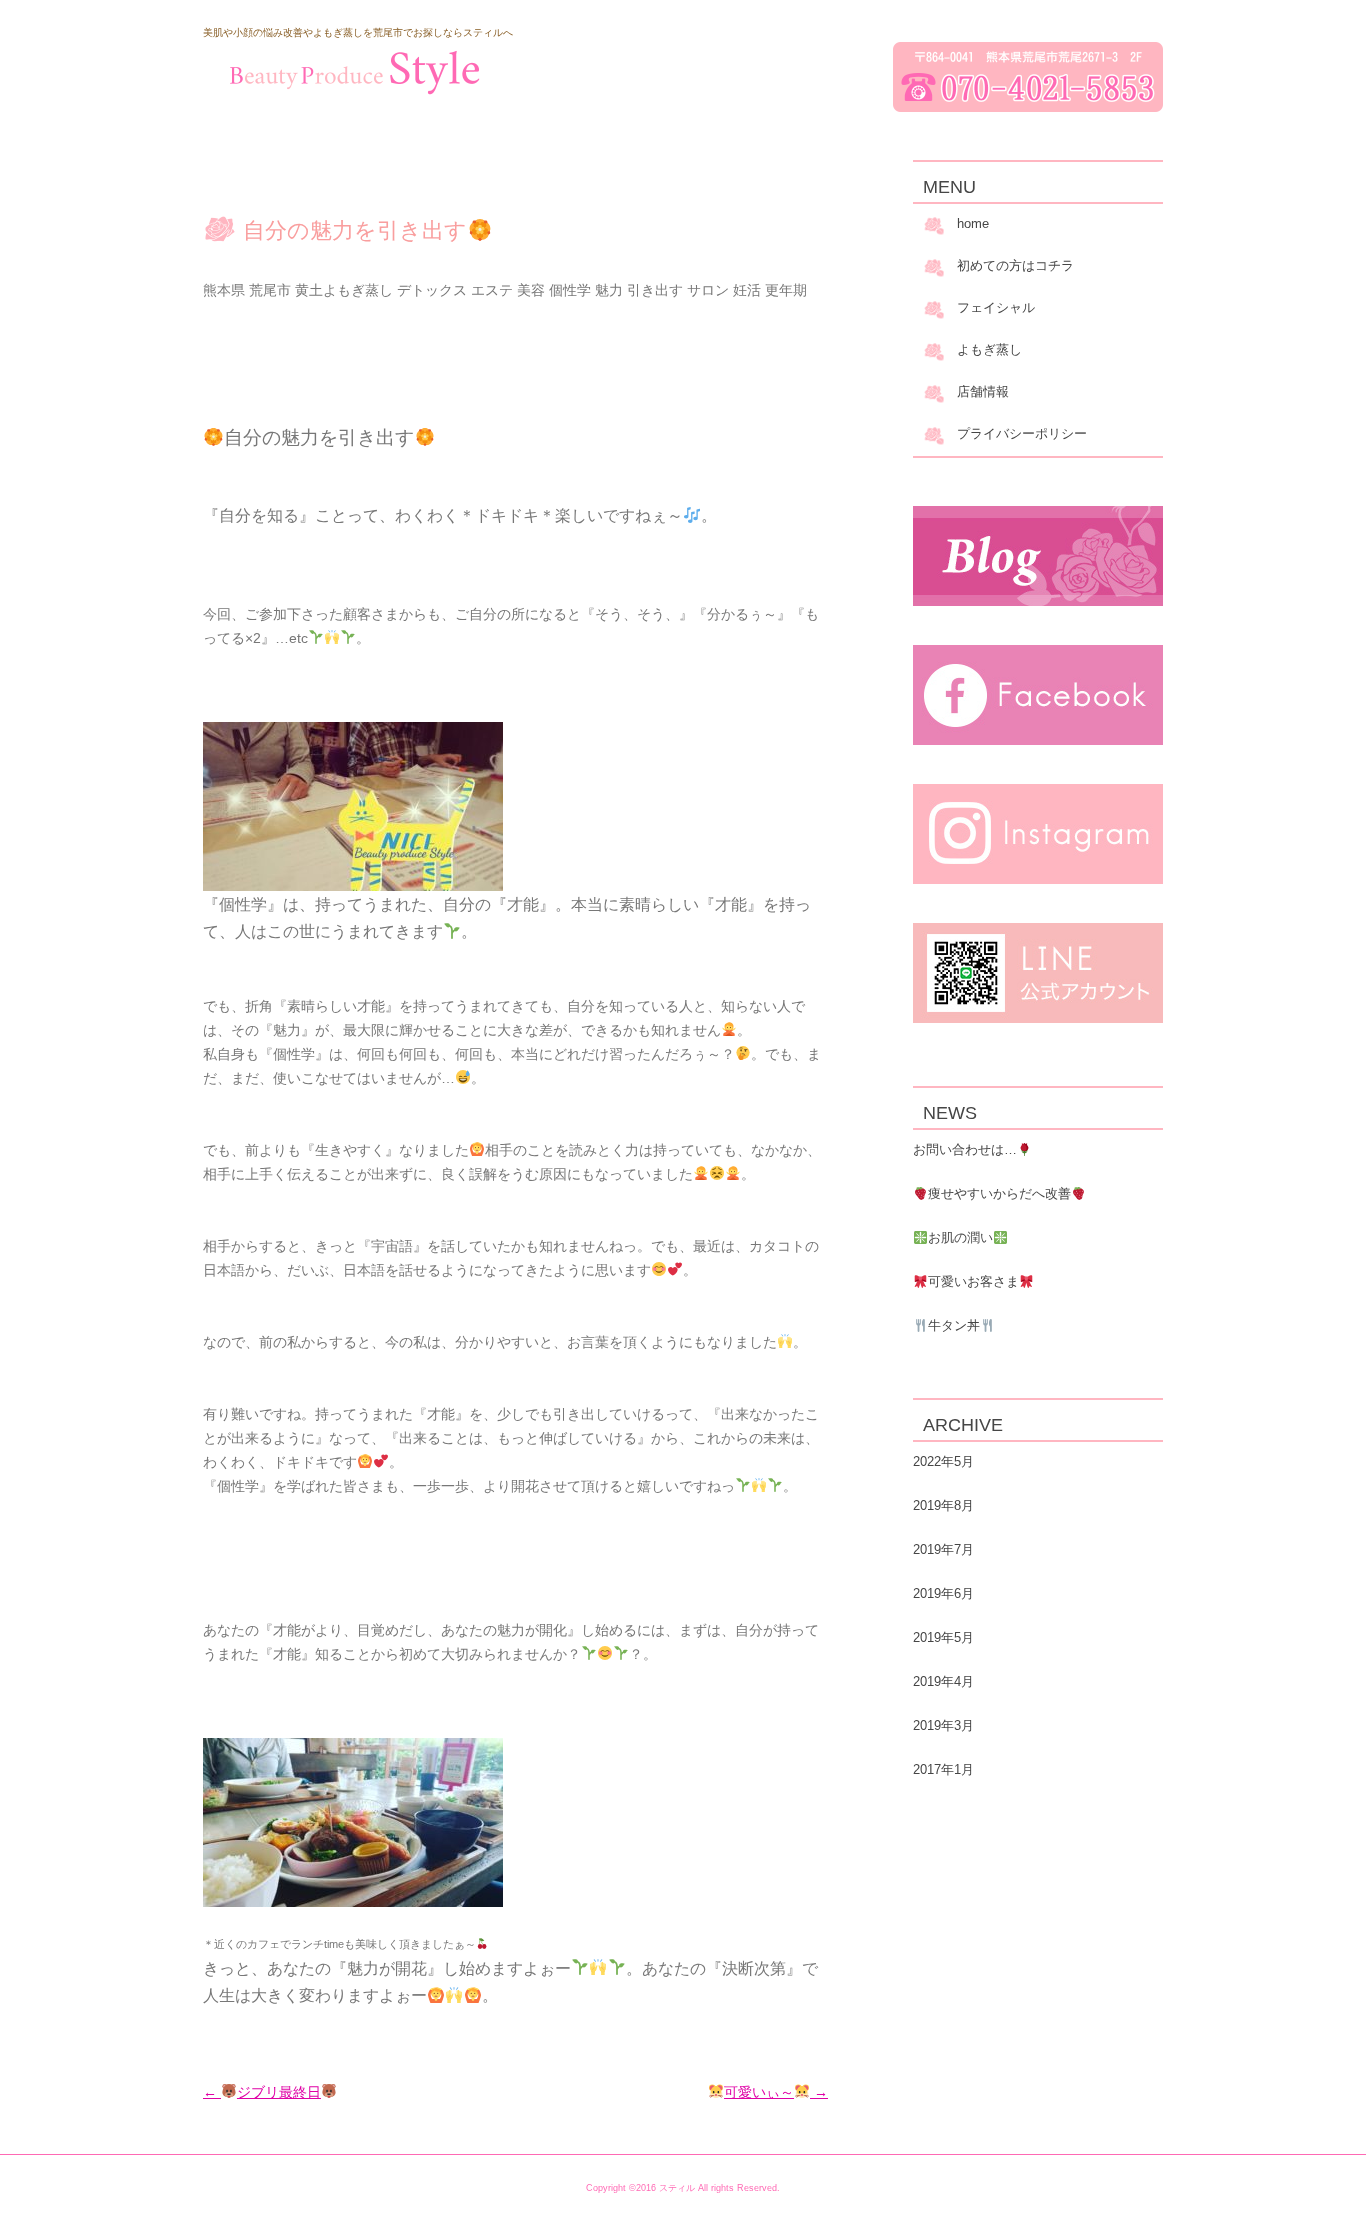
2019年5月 (943, 1637)
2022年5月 (943, 1461)
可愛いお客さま (973, 1281)
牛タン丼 (954, 1325)
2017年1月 (943, 1769)
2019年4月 (943, 1681)
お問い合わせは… (965, 1149)
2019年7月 (943, 1549)
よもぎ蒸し (989, 349)
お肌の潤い (960, 1237)
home (973, 223)
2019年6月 (943, 1593)
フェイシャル (996, 307)
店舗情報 (983, 391)
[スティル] (353, 72)
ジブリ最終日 (262, 2092)
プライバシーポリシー (1022, 433)
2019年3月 (943, 1725)
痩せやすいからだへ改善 (999, 1193)
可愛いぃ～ (776, 2092)
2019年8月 (943, 1505)
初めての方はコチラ (1015, 265)
